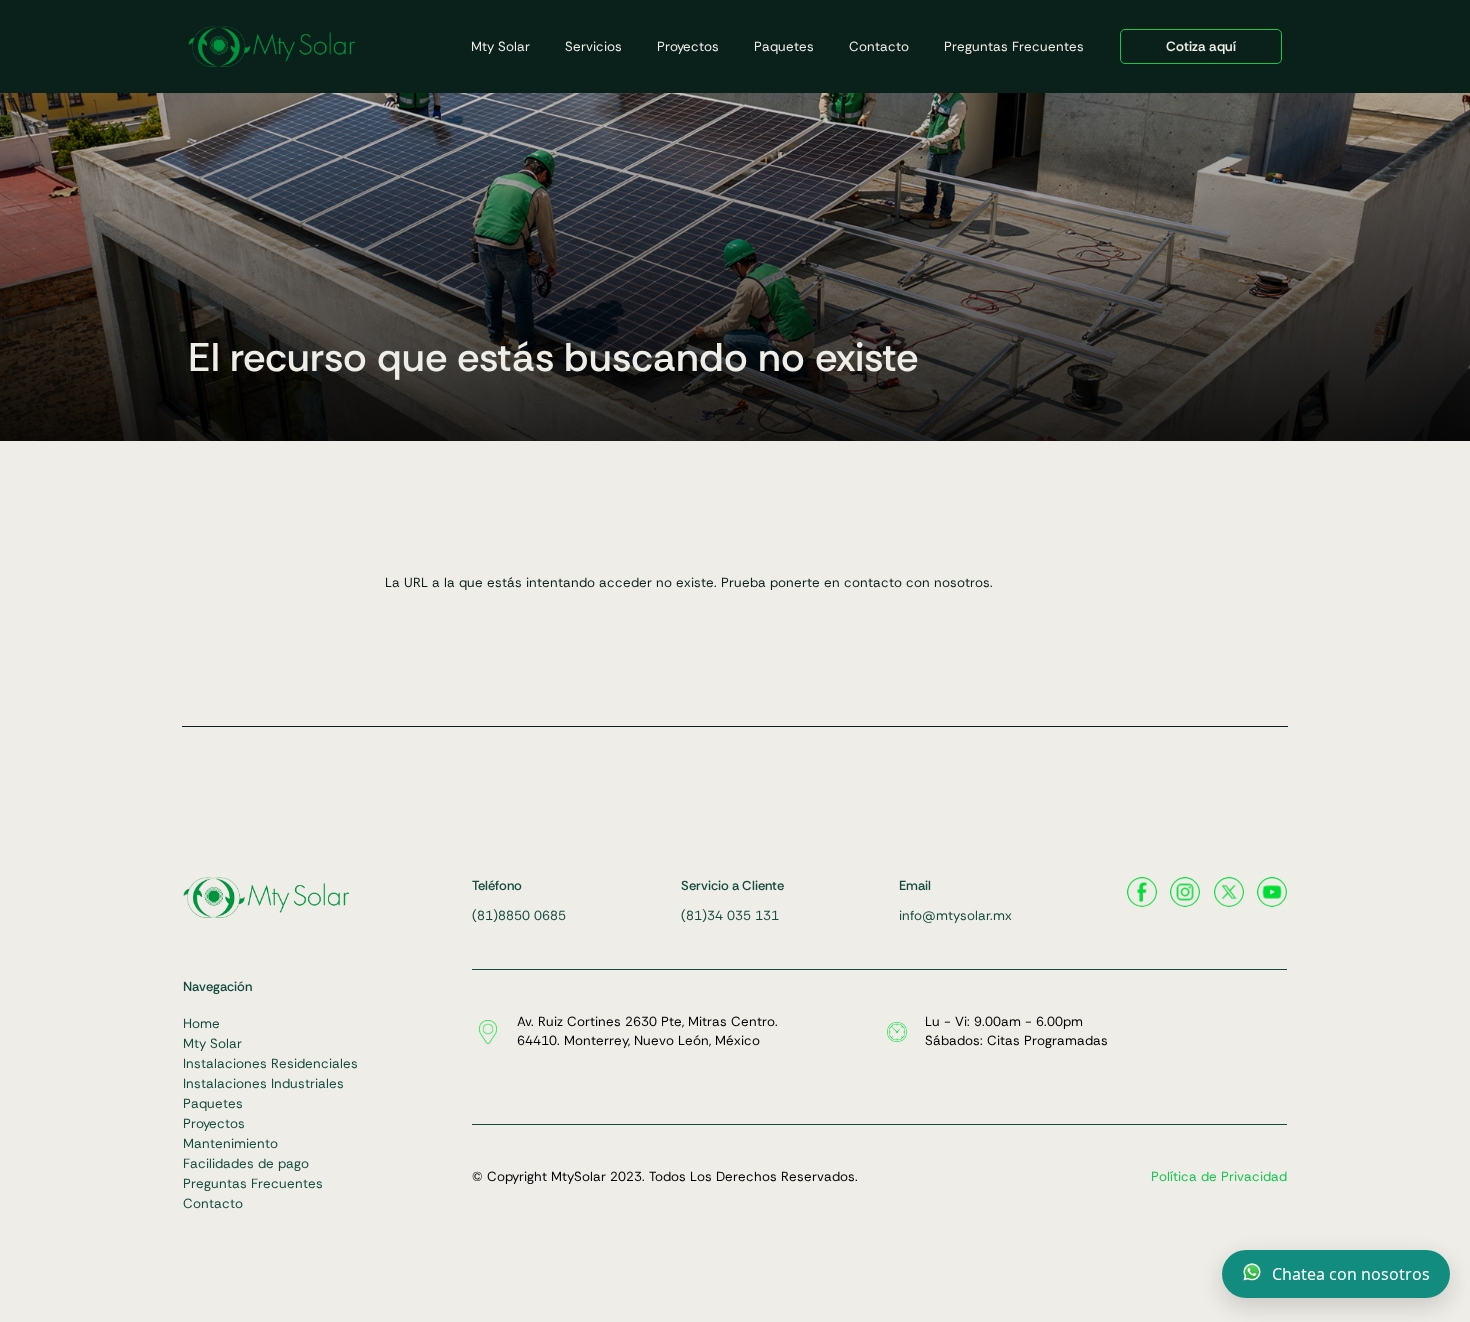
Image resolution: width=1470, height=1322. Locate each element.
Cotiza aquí (1201, 46)
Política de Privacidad (1219, 1176)
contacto (873, 582)
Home (201, 1023)
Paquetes (784, 46)
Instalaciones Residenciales (270, 1063)
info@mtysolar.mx (955, 915)
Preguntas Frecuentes (1014, 46)
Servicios (593, 46)
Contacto (879, 46)
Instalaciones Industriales (263, 1083)
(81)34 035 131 (730, 915)
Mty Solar (500, 46)
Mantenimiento (230, 1143)
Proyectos (688, 46)
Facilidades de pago (246, 1163)
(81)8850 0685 (519, 915)
